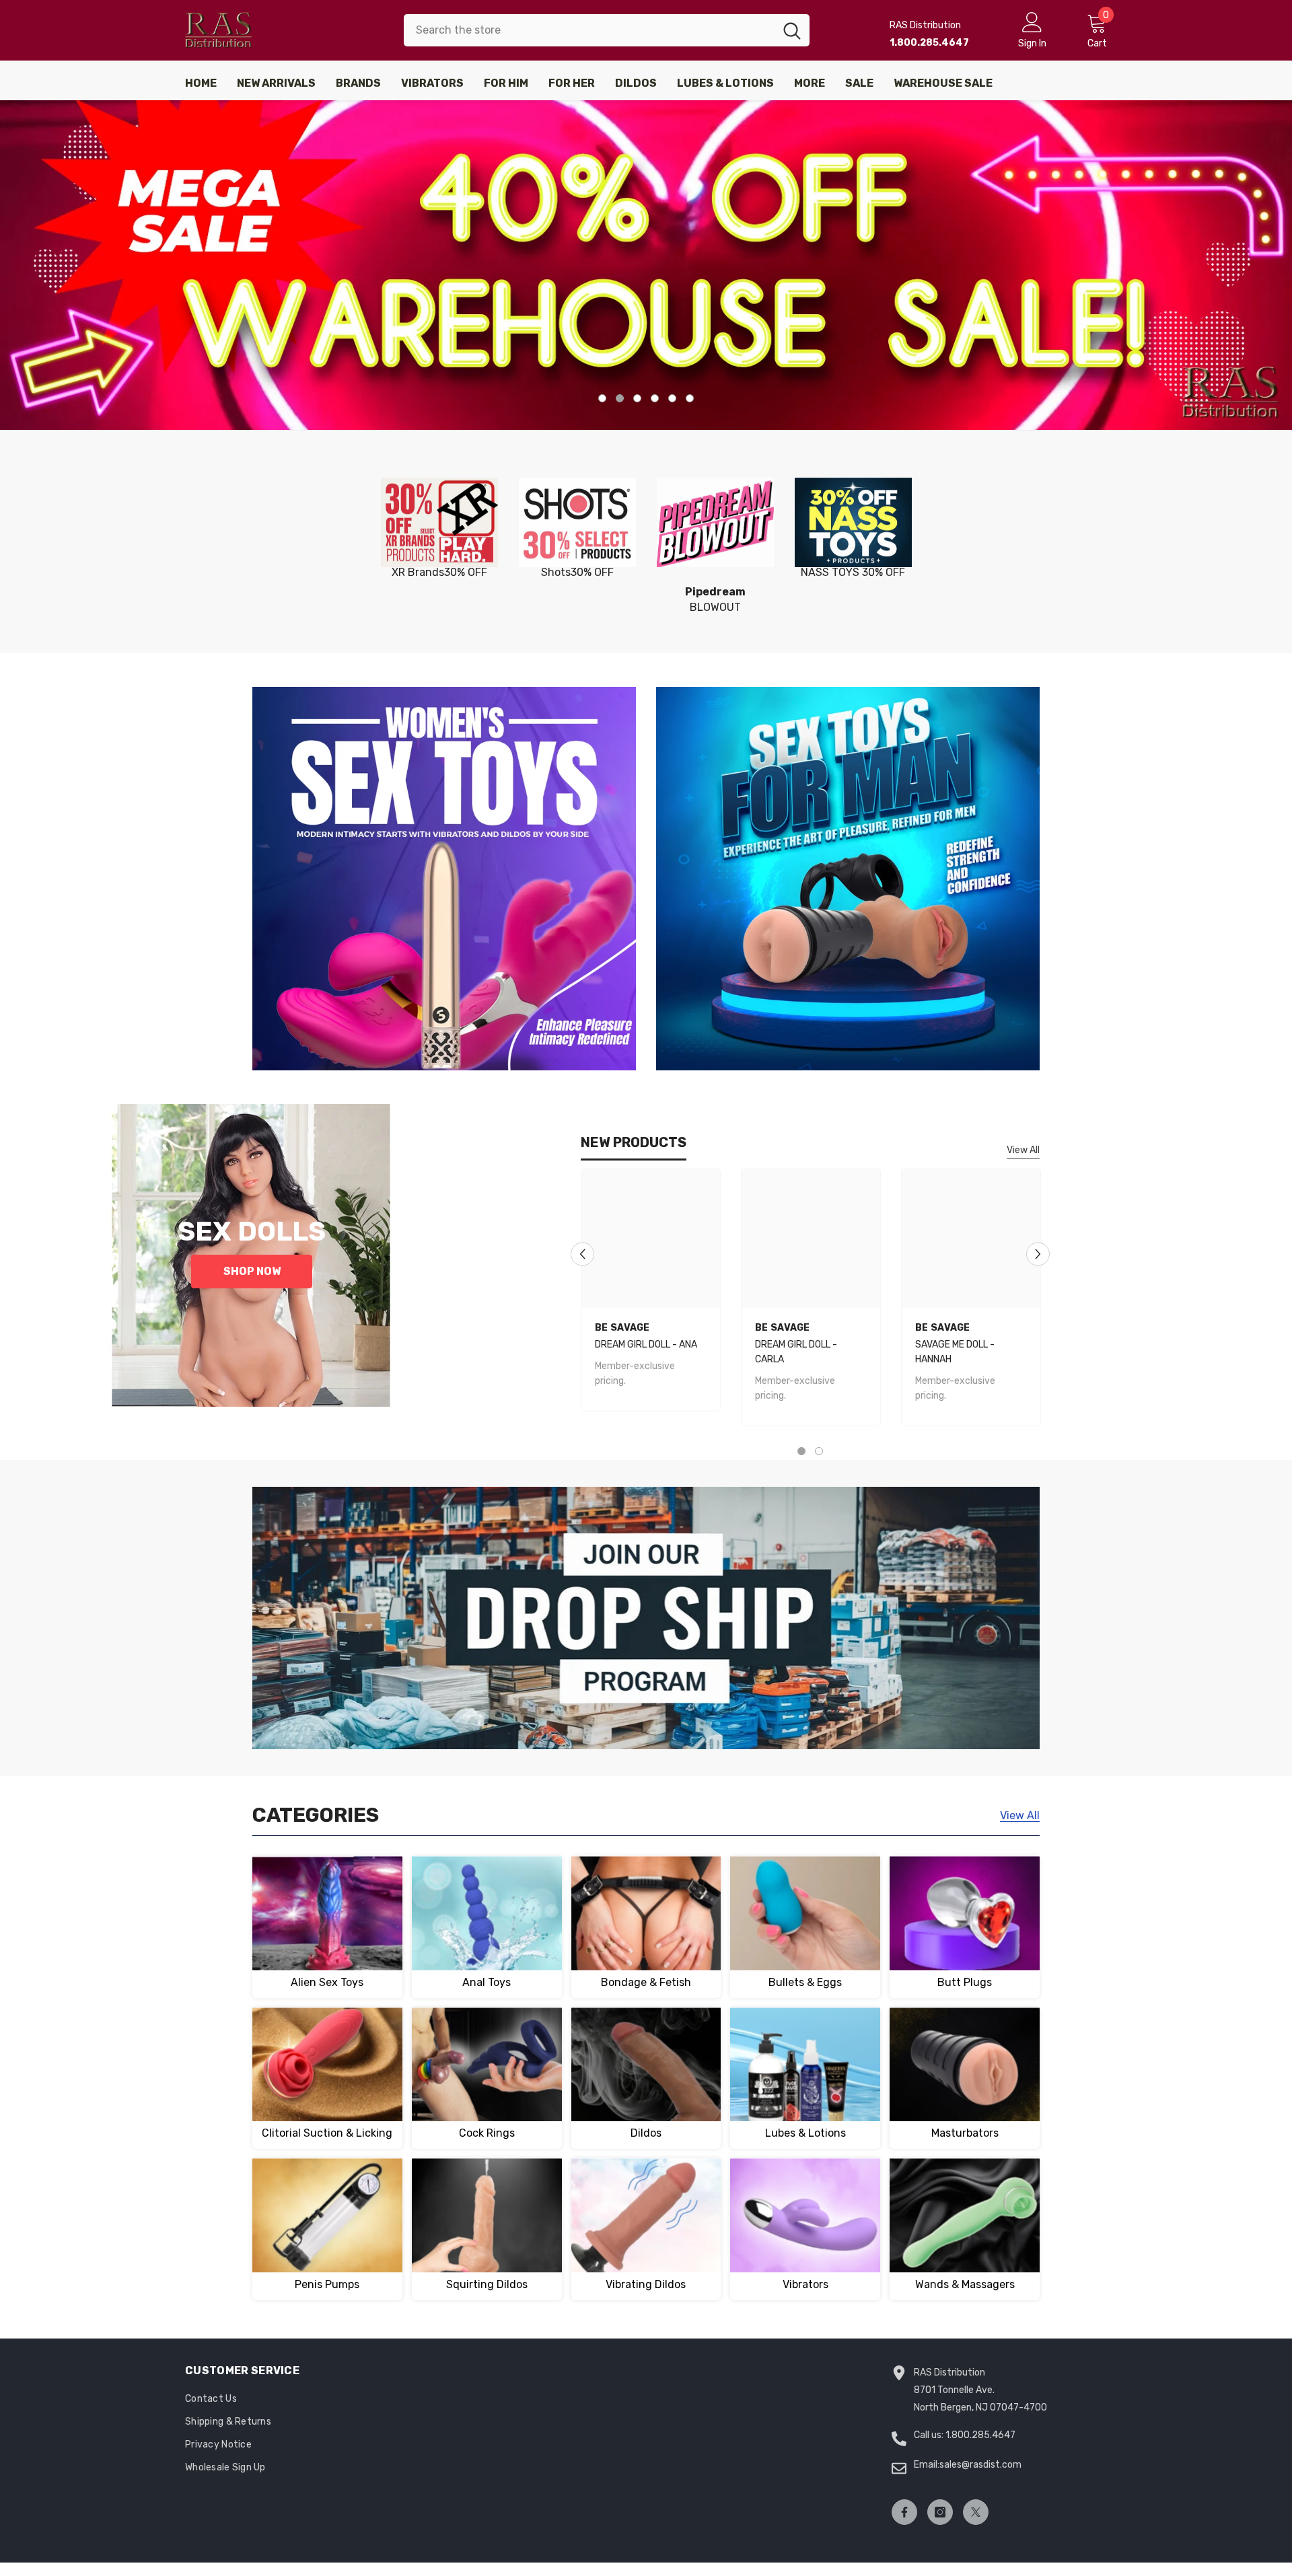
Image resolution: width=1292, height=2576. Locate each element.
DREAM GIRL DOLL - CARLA (796, 1352)
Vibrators (805, 2284)
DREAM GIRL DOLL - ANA (646, 1345)
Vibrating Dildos (646, 2284)
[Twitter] (976, 2512)
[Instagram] (940, 2512)
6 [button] (690, 398)
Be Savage (622, 1328)
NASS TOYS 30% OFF (853, 572)
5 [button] (672, 398)
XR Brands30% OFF (439, 572)
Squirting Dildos (487, 2284)
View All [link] (1020, 1815)
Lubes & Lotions (805, 2133)
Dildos (646, 2133)
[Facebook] (904, 2512)
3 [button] (637, 398)
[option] (646, 265)
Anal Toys (487, 1982)
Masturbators (965, 2133)
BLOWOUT (715, 599)
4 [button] (655, 398)
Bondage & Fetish (646, 1982)
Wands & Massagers (965, 2284)
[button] (12, 265)
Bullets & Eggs (805, 1982)
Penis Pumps (327, 2284)
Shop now (252, 1271)
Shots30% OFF (577, 572)
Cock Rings (487, 2133)
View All (1023, 1150)
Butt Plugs (965, 1982)
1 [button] (602, 398)
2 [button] (620, 398)
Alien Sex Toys (327, 1982)
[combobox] (589, 30)
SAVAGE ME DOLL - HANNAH (955, 1352)
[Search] (607, 30)
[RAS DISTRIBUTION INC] (439, 523)
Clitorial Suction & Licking (327, 2133)
